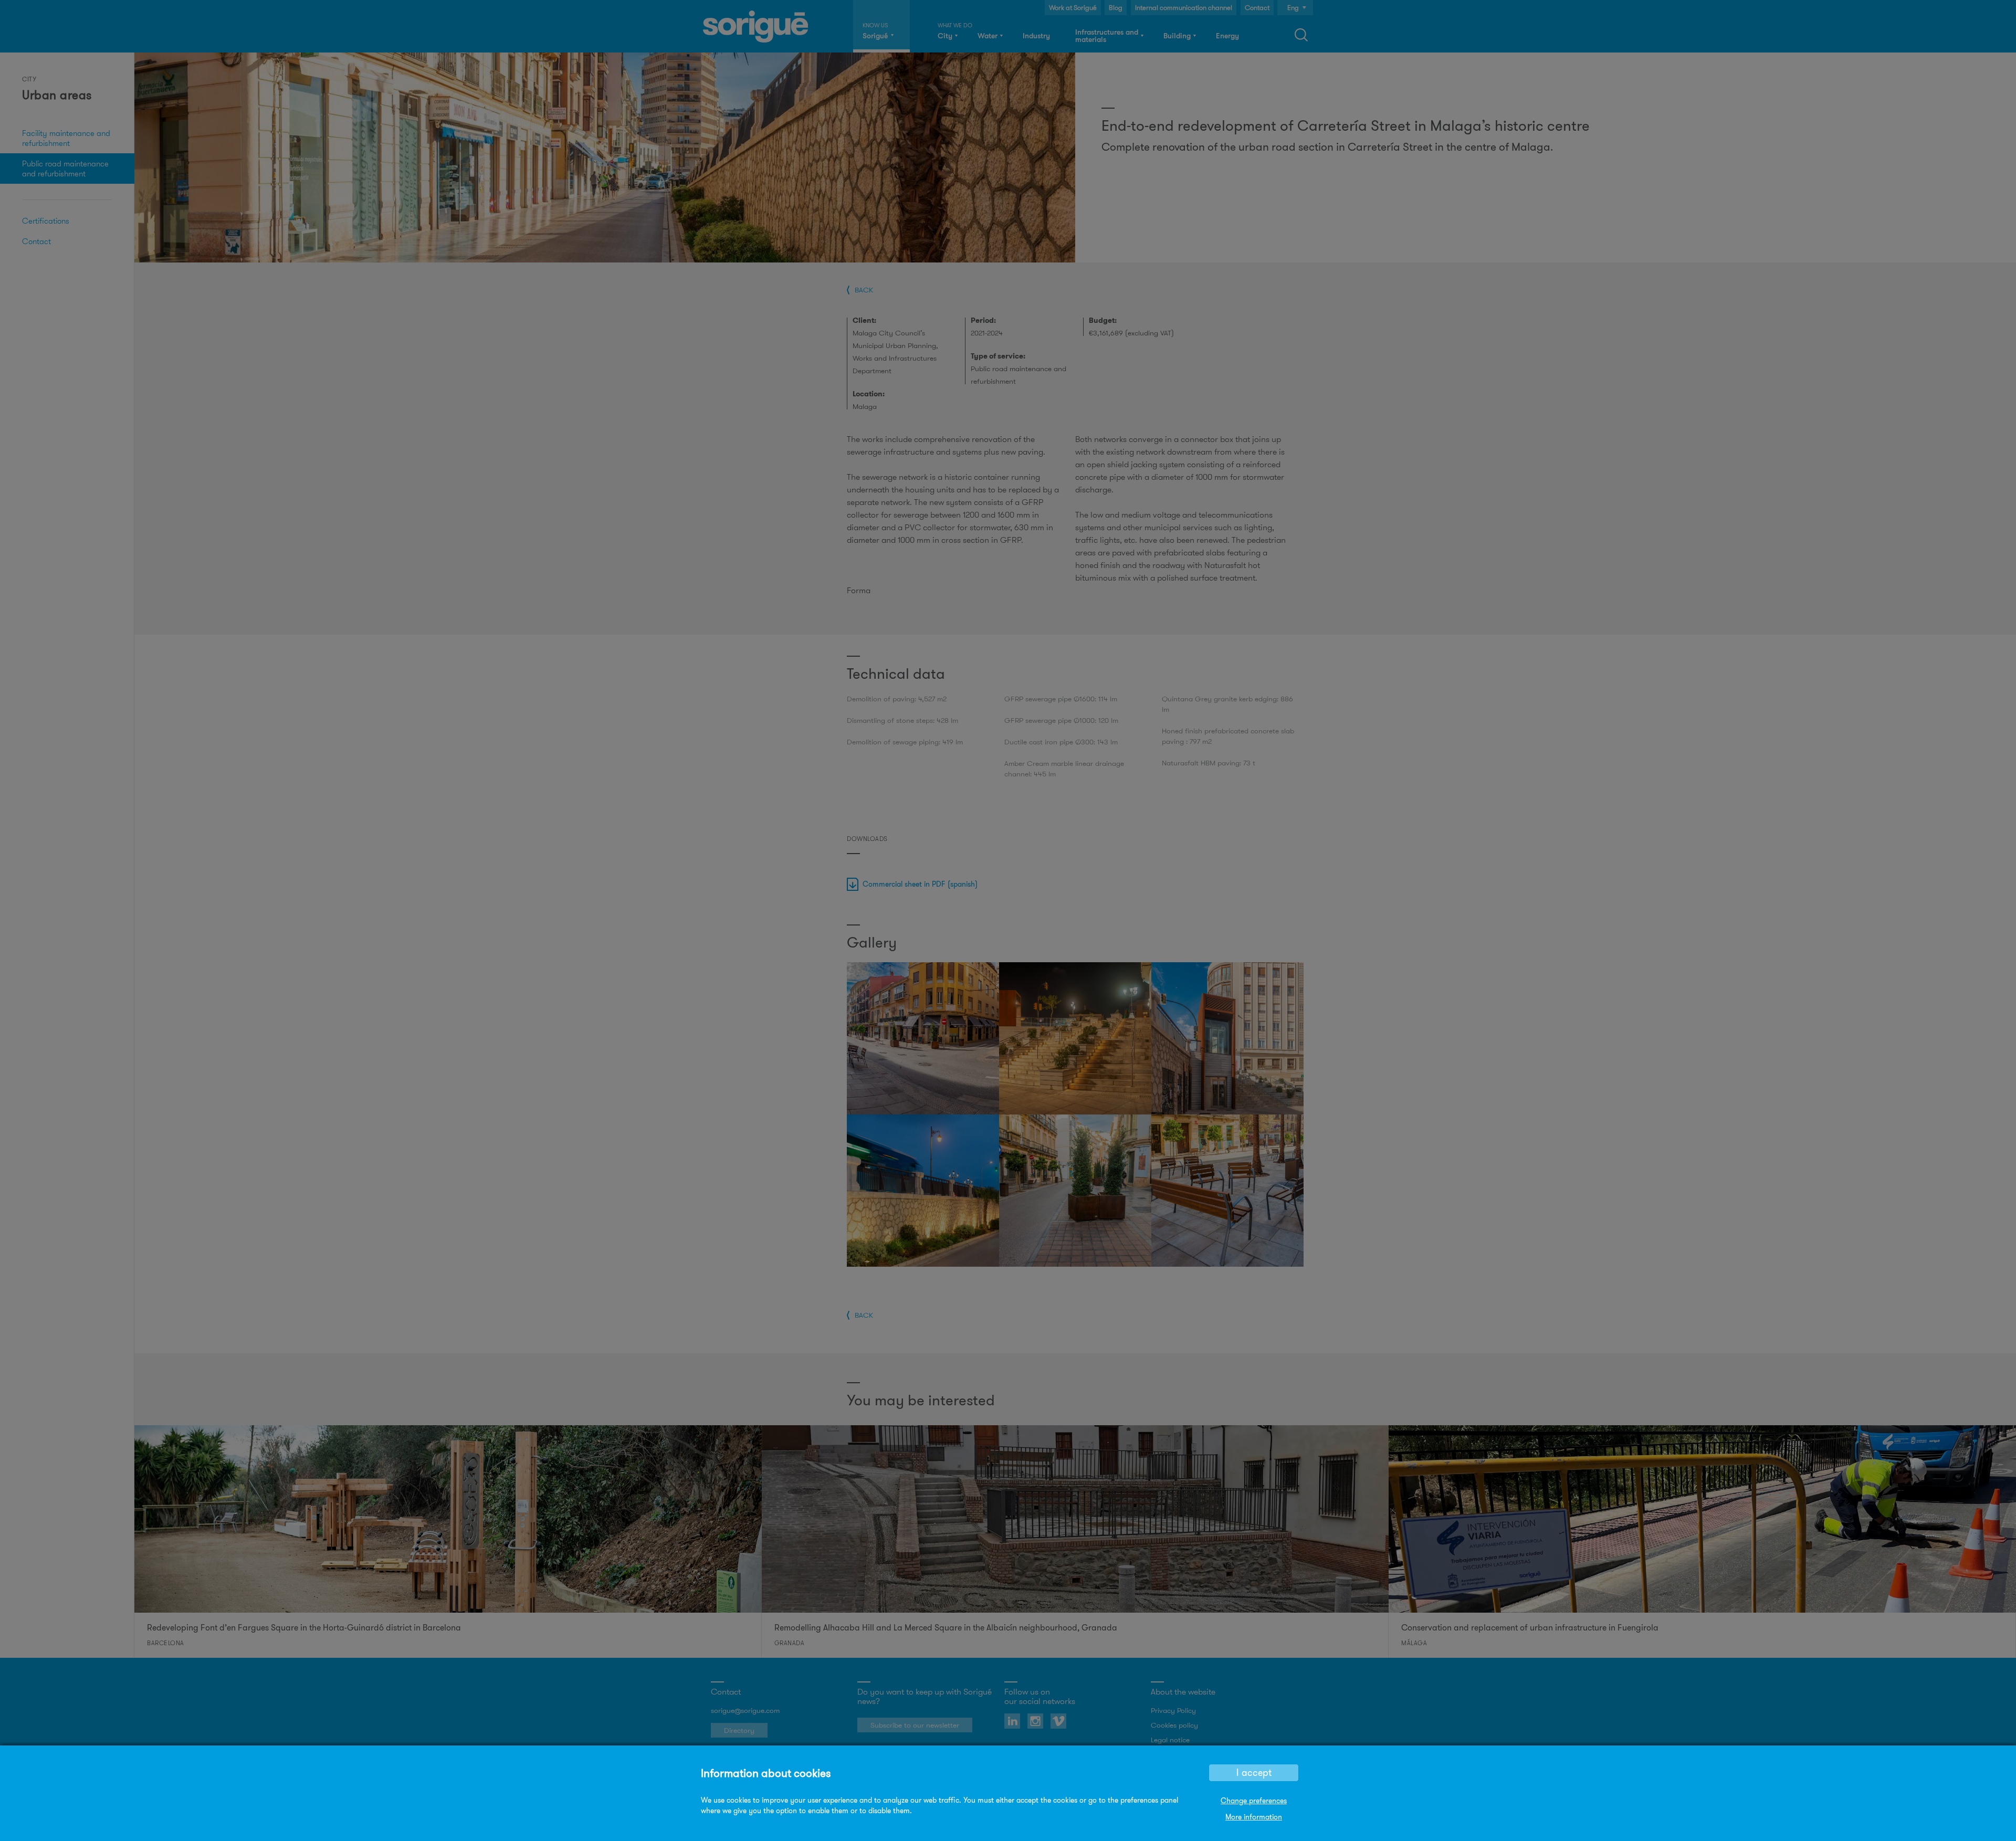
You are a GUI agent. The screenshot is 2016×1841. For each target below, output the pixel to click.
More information (1254, 1817)
